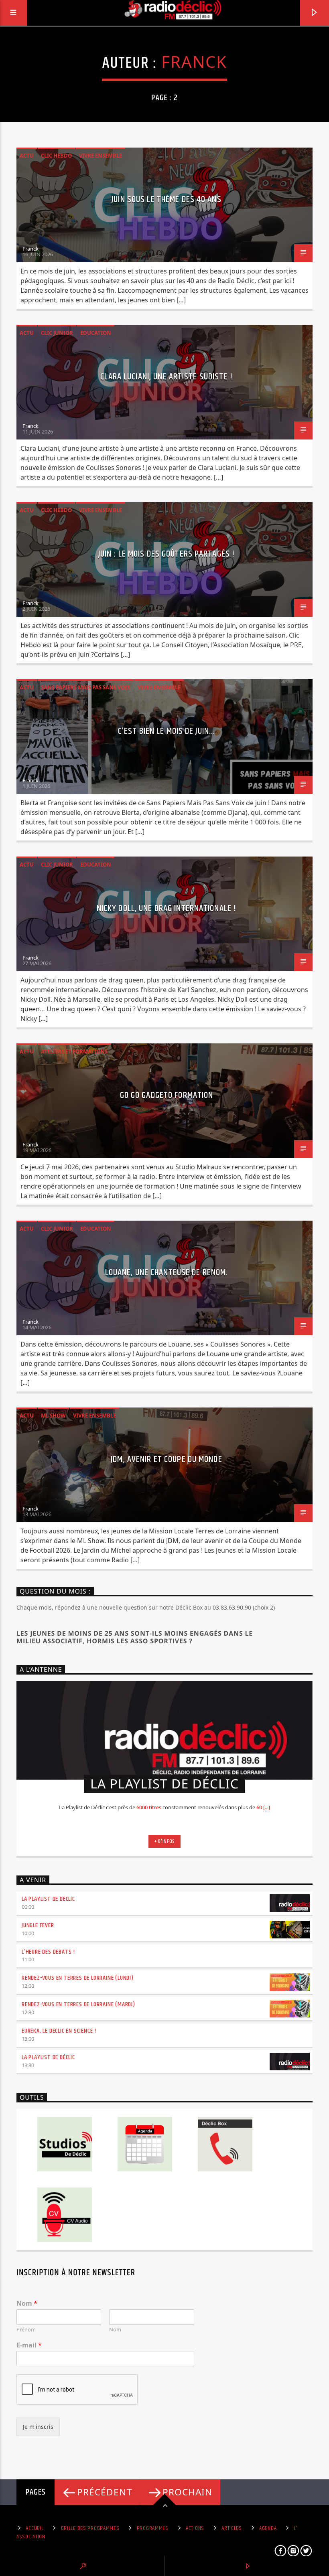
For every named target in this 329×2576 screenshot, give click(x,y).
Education (96, 333)
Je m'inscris (38, 2427)
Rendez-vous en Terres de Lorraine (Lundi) (78, 1978)
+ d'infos (164, 1841)
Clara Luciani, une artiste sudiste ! (166, 377)
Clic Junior (57, 333)
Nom (27, 2304)
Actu (27, 156)
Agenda (268, 2528)
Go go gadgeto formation (167, 1095)
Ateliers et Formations (74, 1051)
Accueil (35, 2528)
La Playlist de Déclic (48, 1899)
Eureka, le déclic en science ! (59, 2031)
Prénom (26, 2330)
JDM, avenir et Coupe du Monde (166, 1459)
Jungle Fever (38, 1925)
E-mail (29, 2345)
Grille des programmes (90, 2528)
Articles (232, 2528)
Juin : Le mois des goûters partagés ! (167, 554)
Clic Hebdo (56, 156)
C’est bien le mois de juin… (167, 731)
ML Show (53, 1416)
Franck (194, 62)
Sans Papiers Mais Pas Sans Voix (86, 687)
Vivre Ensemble (101, 156)
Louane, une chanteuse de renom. (167, 1273)
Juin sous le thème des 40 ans (166, 199)
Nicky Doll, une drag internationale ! (167, 908)
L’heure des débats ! (48, 1952)
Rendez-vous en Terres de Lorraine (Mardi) (78, 2004)
